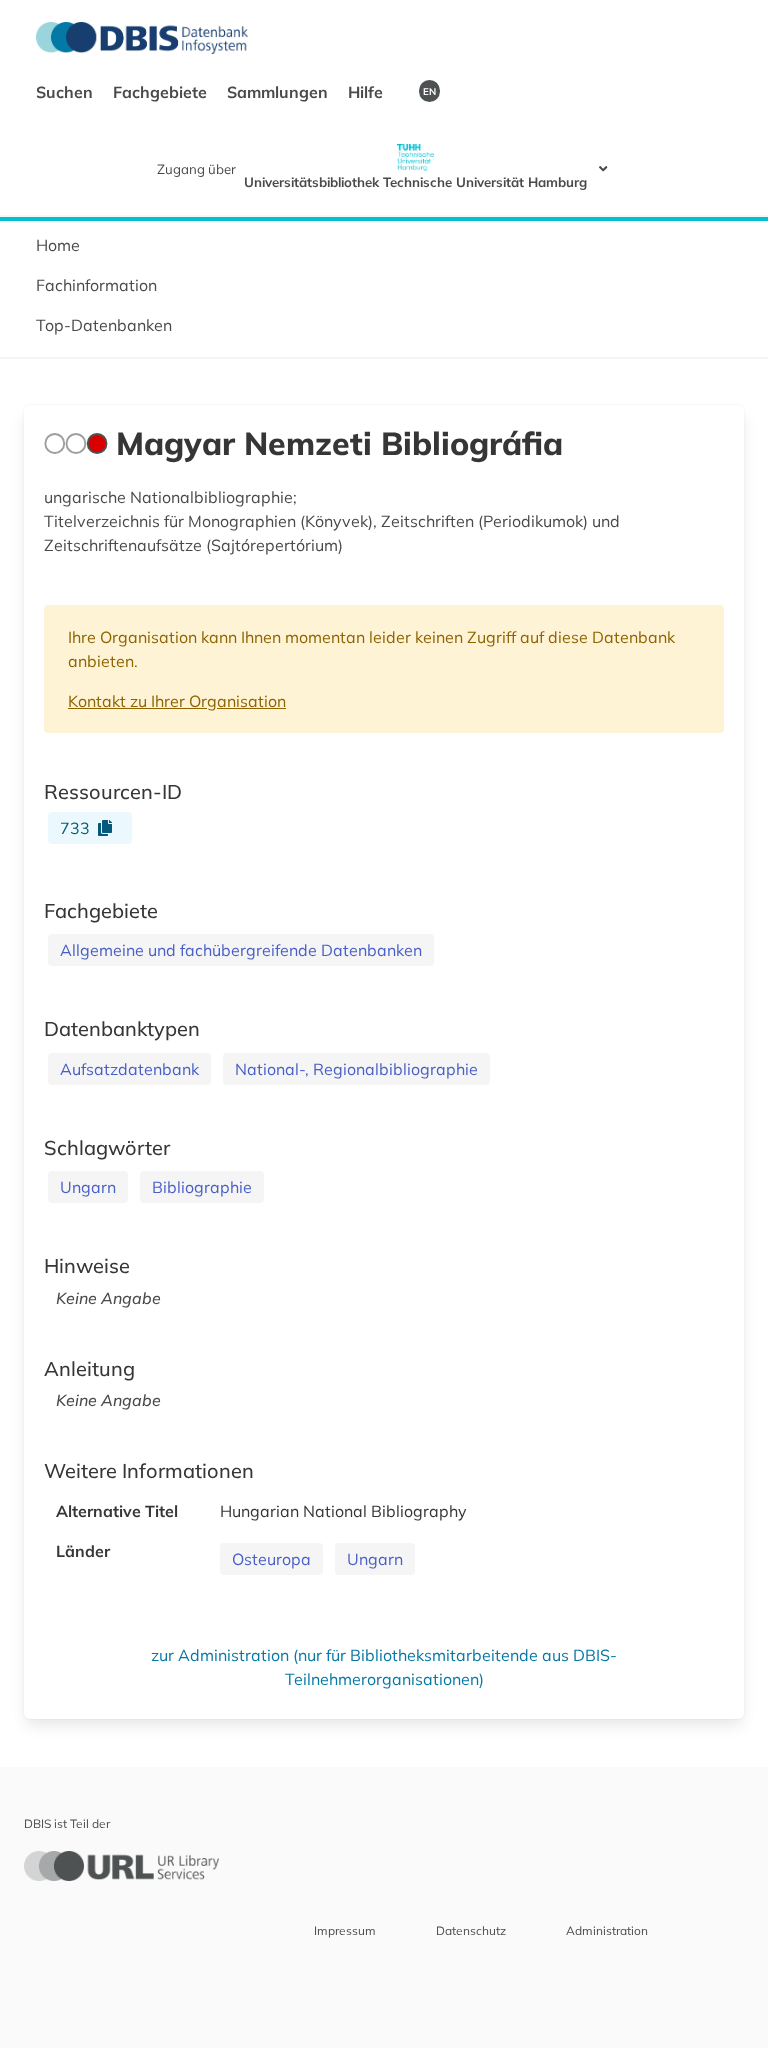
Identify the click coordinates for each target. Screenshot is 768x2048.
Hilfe (367, 92)
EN (429, 91)
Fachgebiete (162, 92)
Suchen (66, 92)
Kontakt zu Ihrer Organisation (177, 701)
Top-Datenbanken (104, 325)
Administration (607, 1930)
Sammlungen (279, 92)
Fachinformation (96, 285)
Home (58, 245)
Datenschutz (471, 1930)
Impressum (345, 1930)
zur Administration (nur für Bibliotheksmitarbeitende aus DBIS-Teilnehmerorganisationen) (384, 1667)
